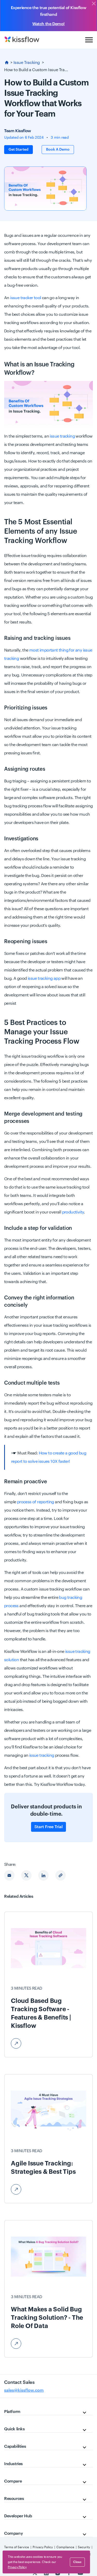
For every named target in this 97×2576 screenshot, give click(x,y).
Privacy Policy (43, 2547)
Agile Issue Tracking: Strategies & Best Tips (43, 2168)
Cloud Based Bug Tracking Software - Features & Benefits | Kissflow (41, 2013)
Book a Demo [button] (58, 150)
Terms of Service (17, 2547)
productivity (73, 1212)
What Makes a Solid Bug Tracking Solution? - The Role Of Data (47, 2318)
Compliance (65, 2547)
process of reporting (36, 1502)
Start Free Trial (48, 1827)
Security (84, 2547)
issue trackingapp (44, 978)
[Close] (94, 4)
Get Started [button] (18, 150)
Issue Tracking (27, 63)
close (77, 2562)
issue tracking (62, 436)
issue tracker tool (25, 298)
